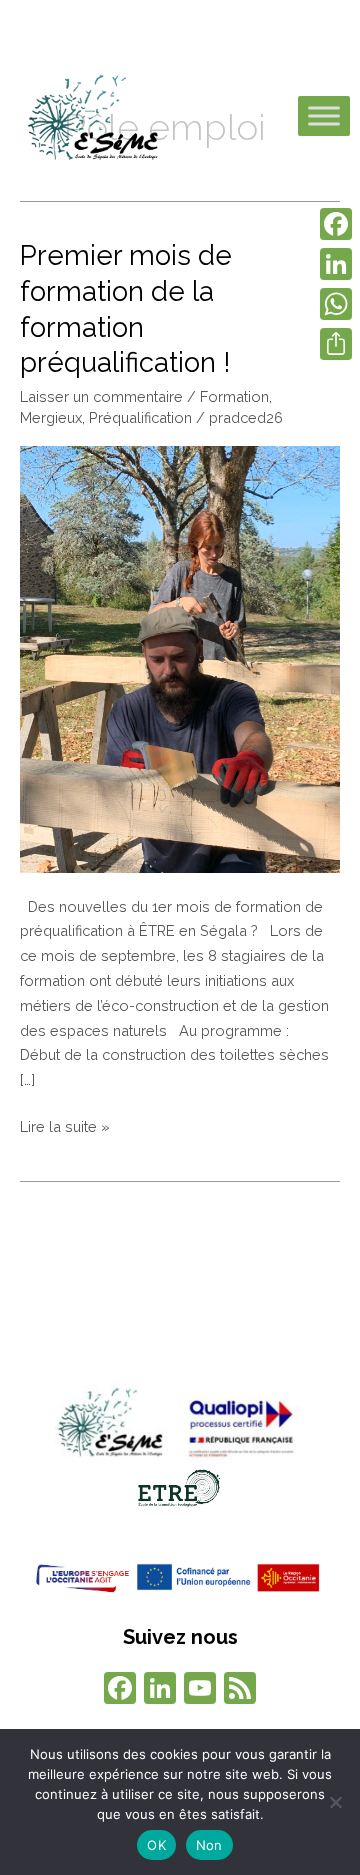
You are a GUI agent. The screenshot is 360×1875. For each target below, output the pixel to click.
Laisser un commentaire (101, 396)
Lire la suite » (65, 1125)
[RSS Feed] (240, 1690)
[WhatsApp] (336, 304)
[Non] (335, 1802)
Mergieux (51, 417)
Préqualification (140, 417)
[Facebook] (120, 1690)
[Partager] (336, 344)
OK (156, 1845)
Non (209, 1845)
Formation (234, 396)
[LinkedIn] (336, 264)
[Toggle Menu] (324, 116)
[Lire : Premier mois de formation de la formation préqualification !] (180, 657)
